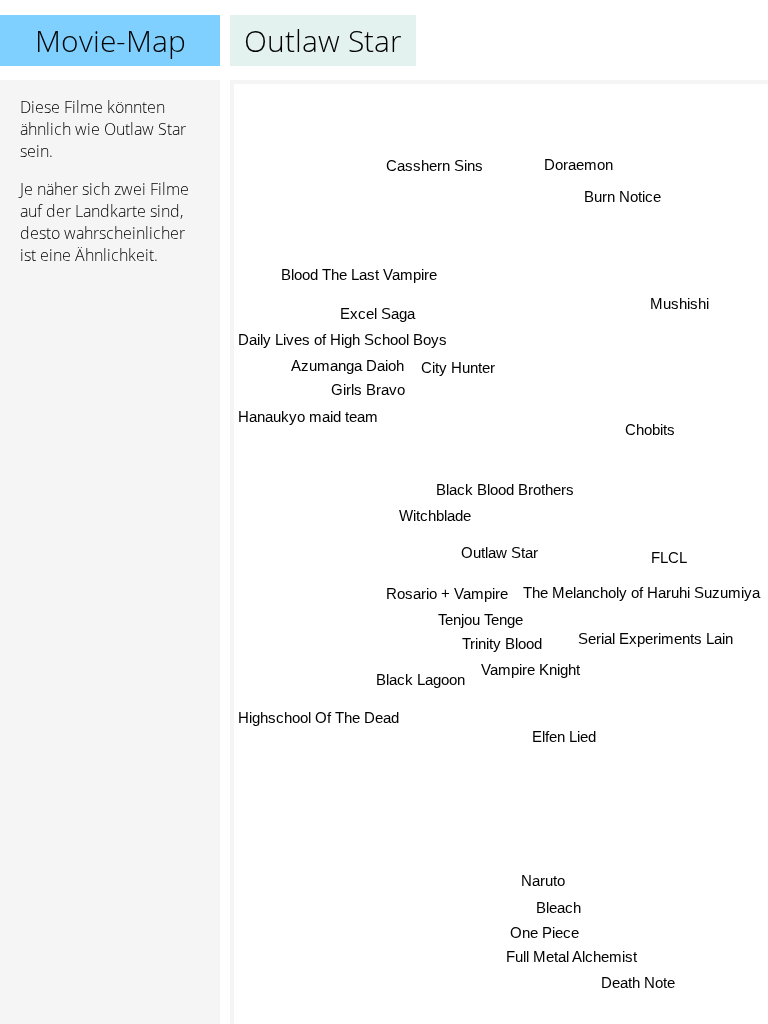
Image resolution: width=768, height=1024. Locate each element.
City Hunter (458, 367)
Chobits (650, 429)
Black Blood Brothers (505, 489)
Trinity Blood (502, 643)
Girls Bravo (368, 390)
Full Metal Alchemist (571, 956)
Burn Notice (622, 196)
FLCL (669, 557)
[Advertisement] (110, 387)
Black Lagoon (420, 679)
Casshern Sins (435, 164)
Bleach (558, 907)
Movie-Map (110, 40)
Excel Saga (377, 313)
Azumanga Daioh (347, 365)
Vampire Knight (530, 669)
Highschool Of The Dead (318, 718)
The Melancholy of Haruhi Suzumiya (641, 592)
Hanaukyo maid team (308, 416)
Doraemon (577, 164)
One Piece (544, 932)
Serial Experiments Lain (655, 638)
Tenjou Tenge (480, 619)
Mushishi (679, 303)
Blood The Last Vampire (359, 274)
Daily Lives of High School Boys (342, 339)
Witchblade (435, 516)
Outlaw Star (499, 552)
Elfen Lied (564, 736)
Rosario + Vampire (447, 593)
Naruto (543, 880)
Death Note (638, 982)
